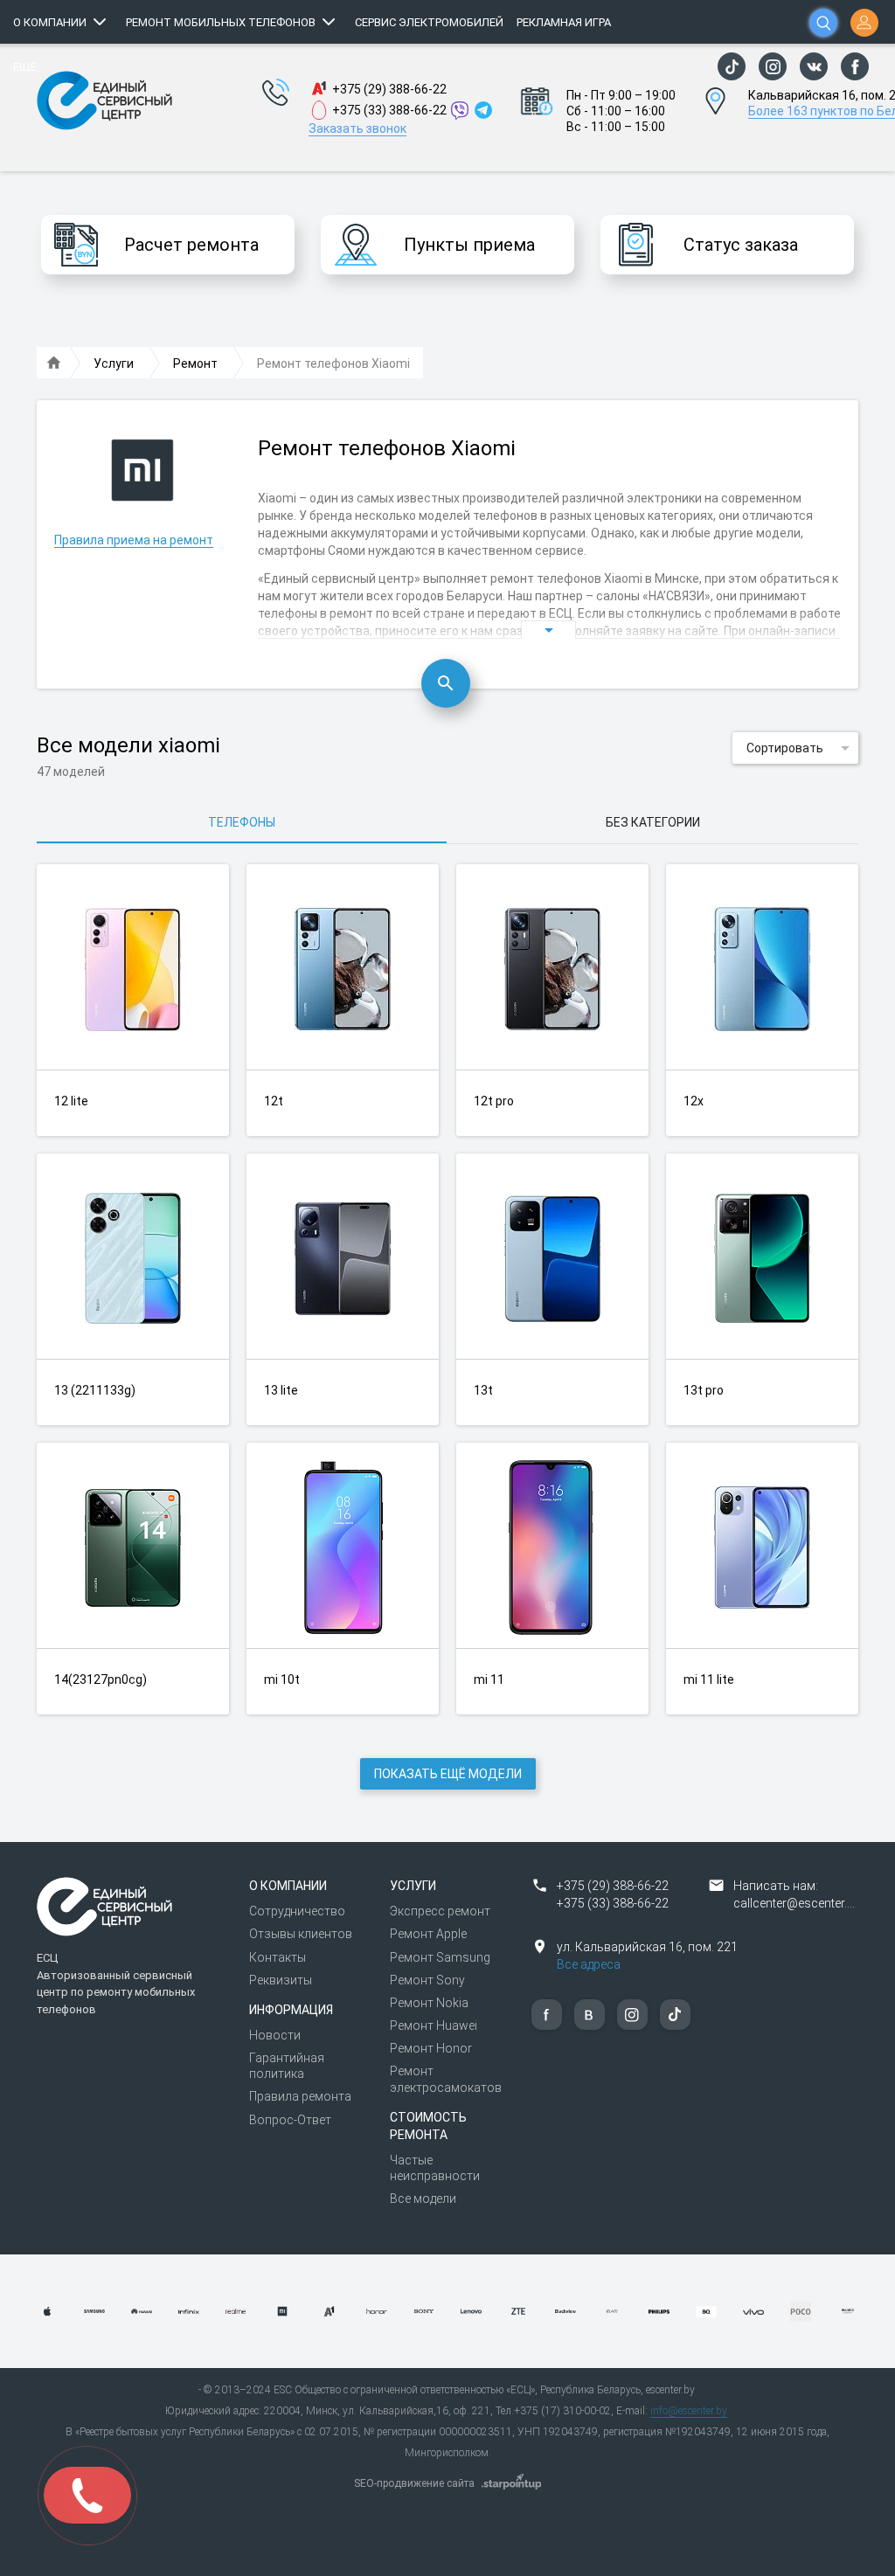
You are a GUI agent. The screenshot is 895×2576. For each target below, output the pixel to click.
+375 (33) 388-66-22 (389, 110)
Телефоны (242, 822)
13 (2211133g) (95, 1390)
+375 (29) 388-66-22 (389, 89)
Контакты (278, 1957)
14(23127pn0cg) (101, 1679)
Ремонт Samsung (440, 1957)
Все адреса (589, 1964)
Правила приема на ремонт (134, 540)
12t (274, 1101)
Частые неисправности (435, 2168)
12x (694, 1101)
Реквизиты (281, 1980)
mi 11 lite (709, 1679)
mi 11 (489, 1679)
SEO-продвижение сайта (414, 2483)
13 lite (281, 1390)
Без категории (653, 822)
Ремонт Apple (428, 1934)
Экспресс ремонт (440, 1911)
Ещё (25, 67)
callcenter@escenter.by (797, 1903)
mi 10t (282, 1679)
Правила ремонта (300, 2096)
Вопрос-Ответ (290, 2120)
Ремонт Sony (427, 1980)
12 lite (71, 1101)
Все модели (423, 2199)
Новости (275, 2035)
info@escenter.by (689, 2411)
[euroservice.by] (54, 364)
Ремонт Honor (431, 2048)
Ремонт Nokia (429, 2003)
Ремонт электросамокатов (446, 2079)
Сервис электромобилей (429, 22)
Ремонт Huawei (434, 2025)
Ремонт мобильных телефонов (221, 22)
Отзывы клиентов (301, 1934)
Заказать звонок (357, 128)
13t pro (704, 1390)
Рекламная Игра (564, 22)
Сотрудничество (297, 1911)
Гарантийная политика (287, 2066)
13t (483, 1390)
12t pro (494, 1101)
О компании (50, 22)
